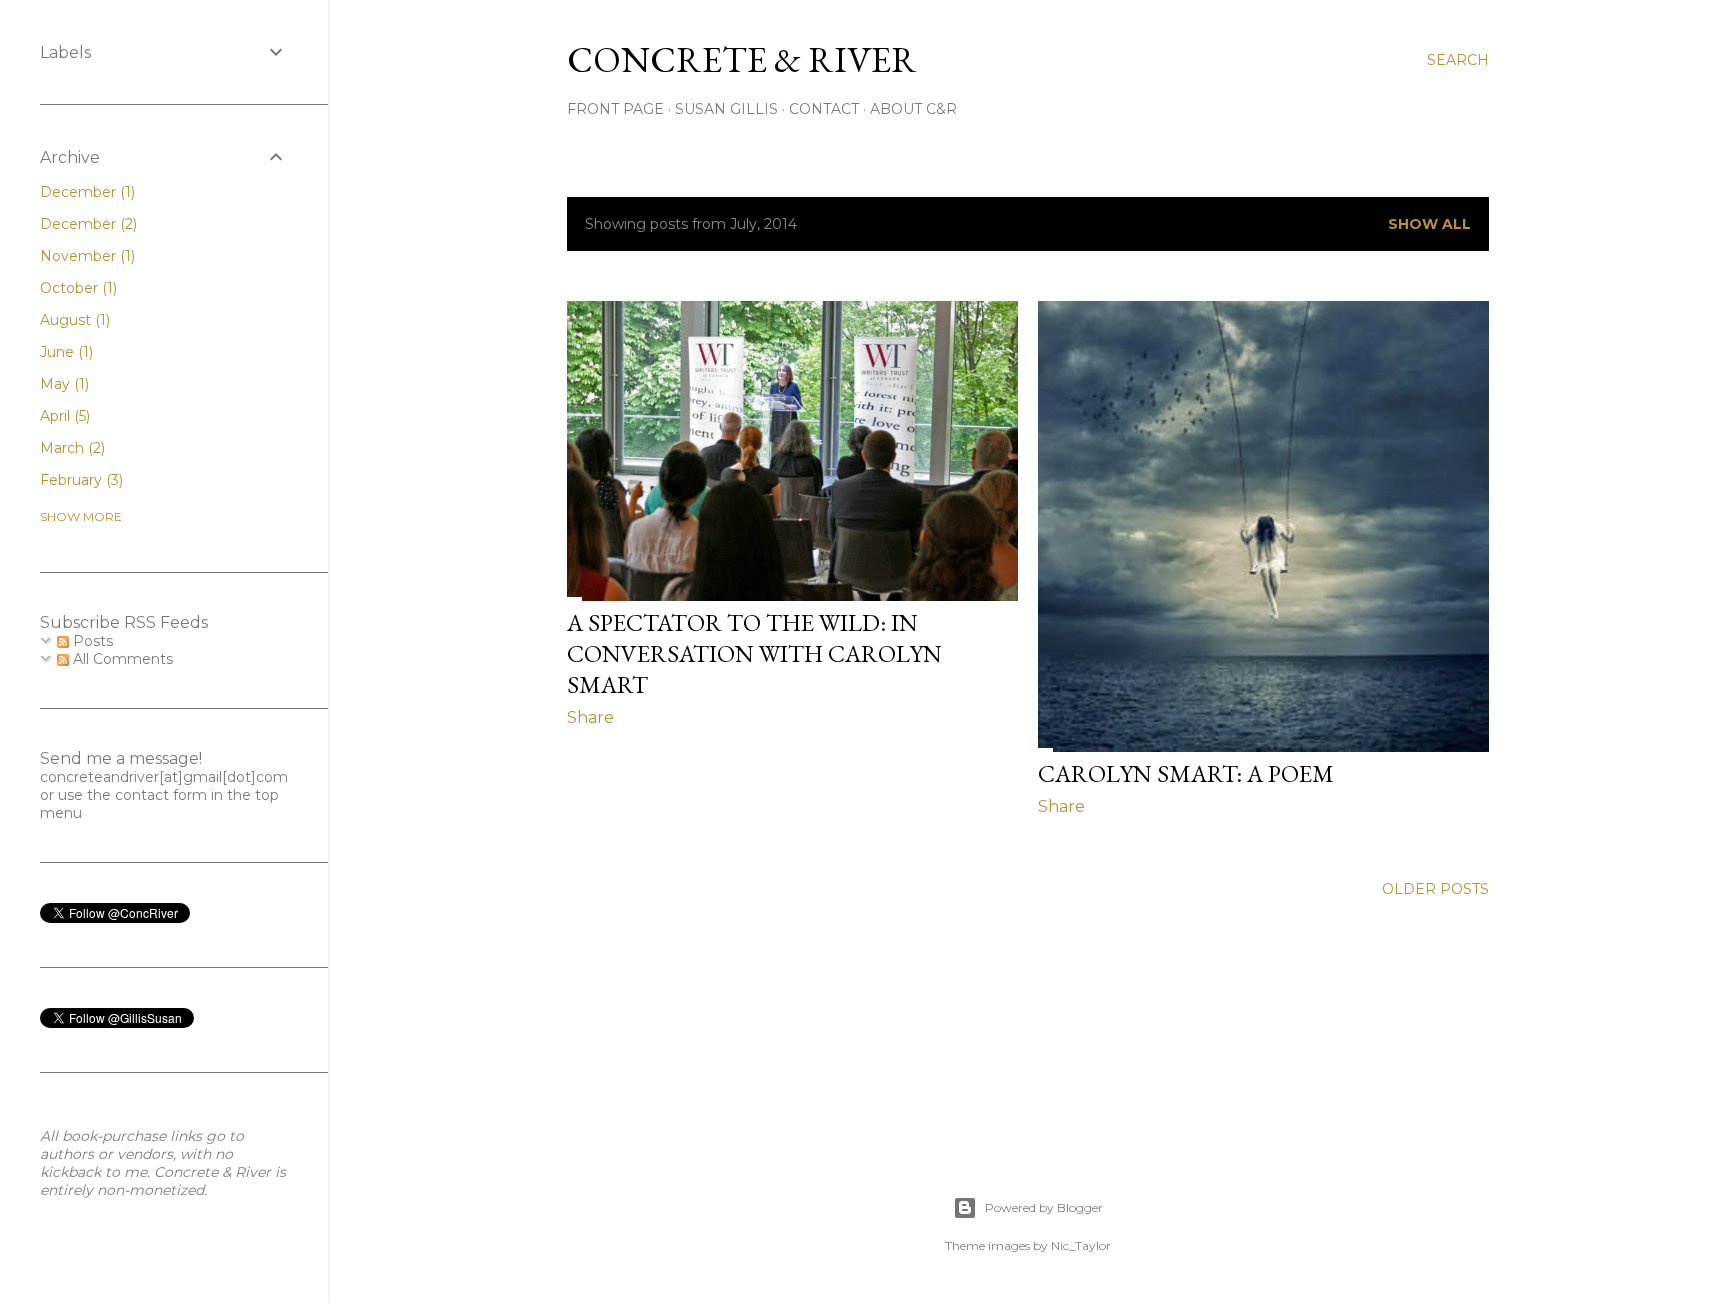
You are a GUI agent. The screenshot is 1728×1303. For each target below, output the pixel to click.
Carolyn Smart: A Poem (1186, 773)
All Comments (121, 659)
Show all (1429, 224)
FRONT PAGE (615, 109)
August (73, 320)
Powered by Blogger (1044, 1207)
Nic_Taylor (1081, 1245)
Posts (91, 641)
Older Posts (1435, 889)
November (85, 256)
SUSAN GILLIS (726, 109)
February (79, 480)
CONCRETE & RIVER (742, 59)
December (85, 192)
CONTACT (824, 109)
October (76, 288)
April (63, 416)
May (62, 384)
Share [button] (590, 717)
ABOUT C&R (913, 109)
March (70, 448)
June (64, 352)
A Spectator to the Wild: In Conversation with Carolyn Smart (754, 653)
